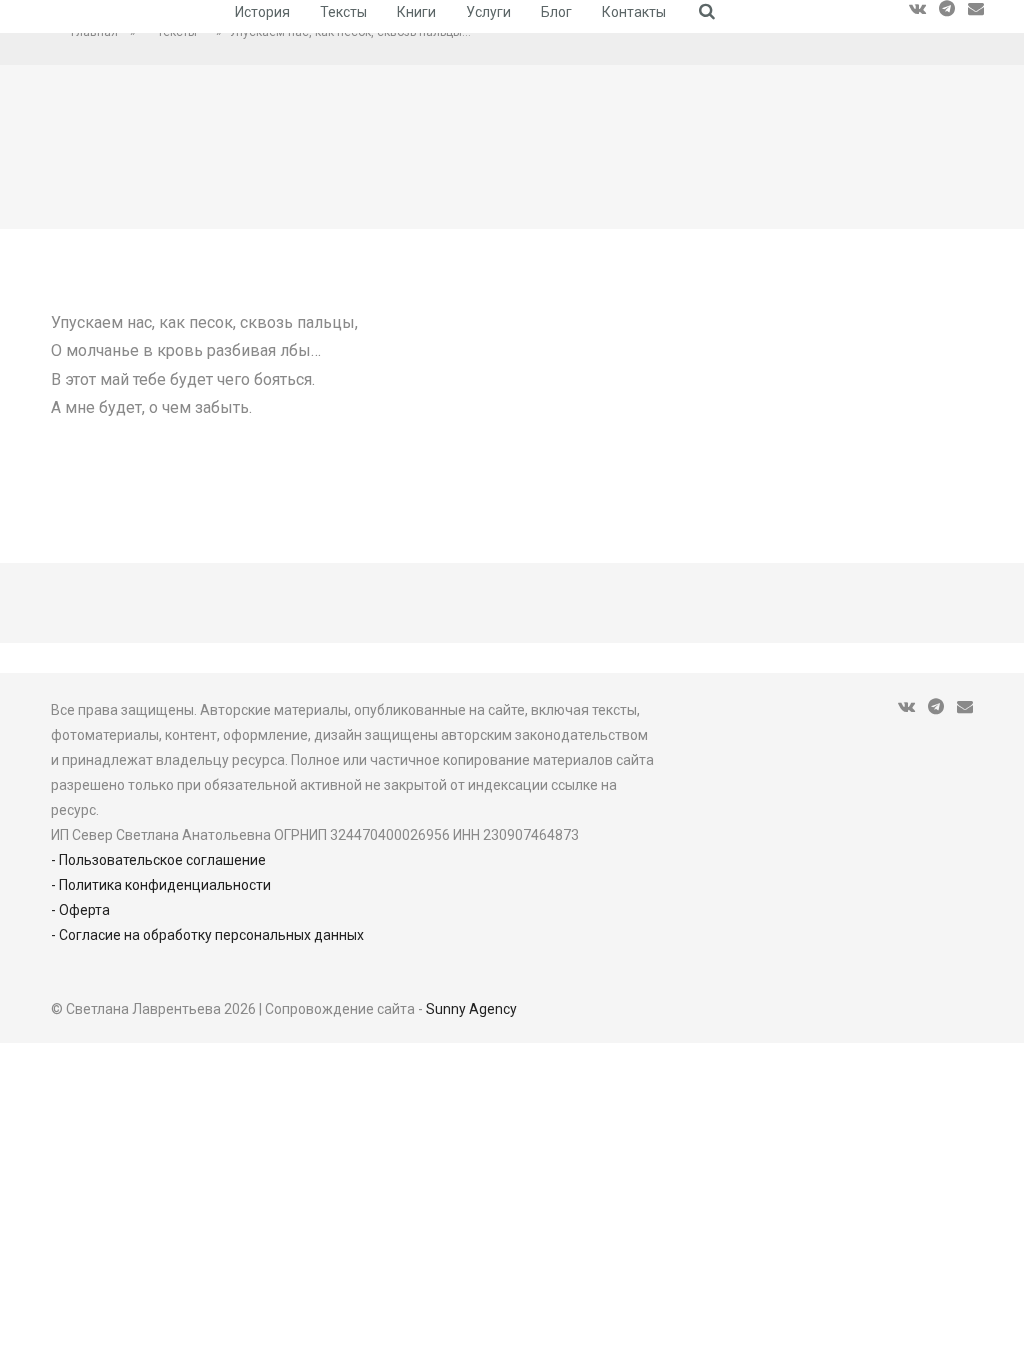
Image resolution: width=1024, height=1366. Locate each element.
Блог (556, 12)
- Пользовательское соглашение (158, 860)
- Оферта (80, 910)
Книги (416, 12)
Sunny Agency (471, 1009)
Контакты (634, 12)
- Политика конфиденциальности (161, 885)
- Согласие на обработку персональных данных (207, 935)
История (262, 12)
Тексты (343, 12)
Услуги (488, 12)
